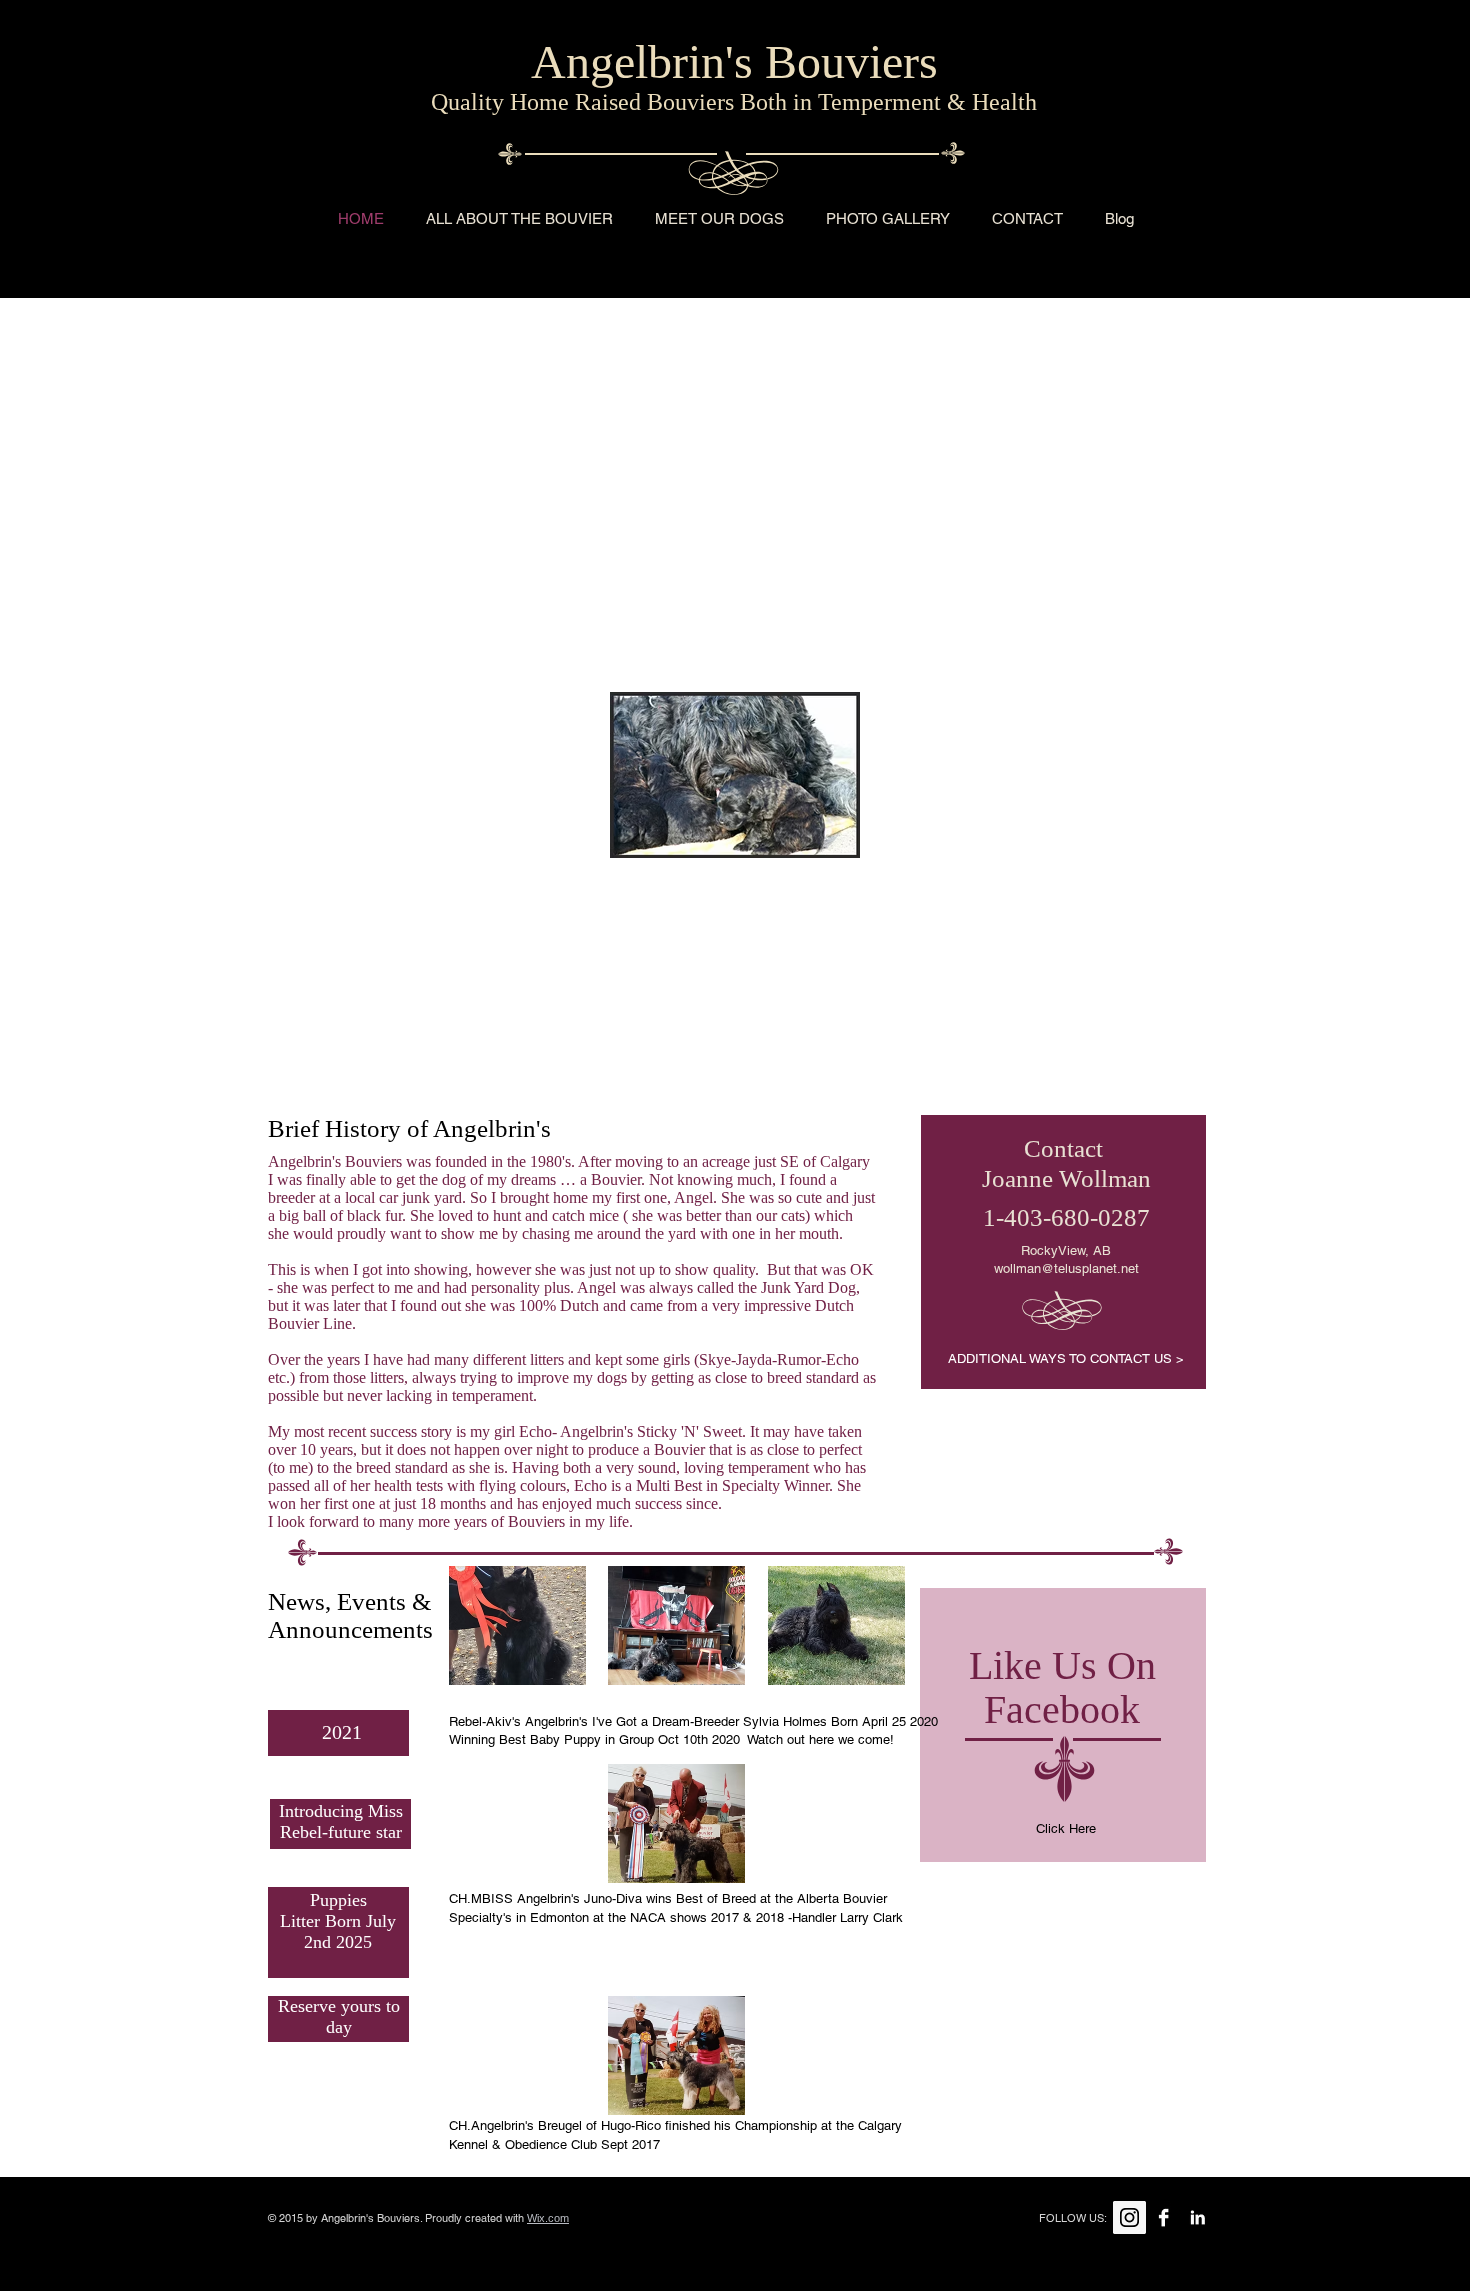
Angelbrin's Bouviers (734, 61)
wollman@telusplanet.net (1066, 1268)
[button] (888, 218)
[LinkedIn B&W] (1197, 2217)
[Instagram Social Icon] (1129, 2217)
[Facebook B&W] (1163, 2217)
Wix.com (548, 2218)
